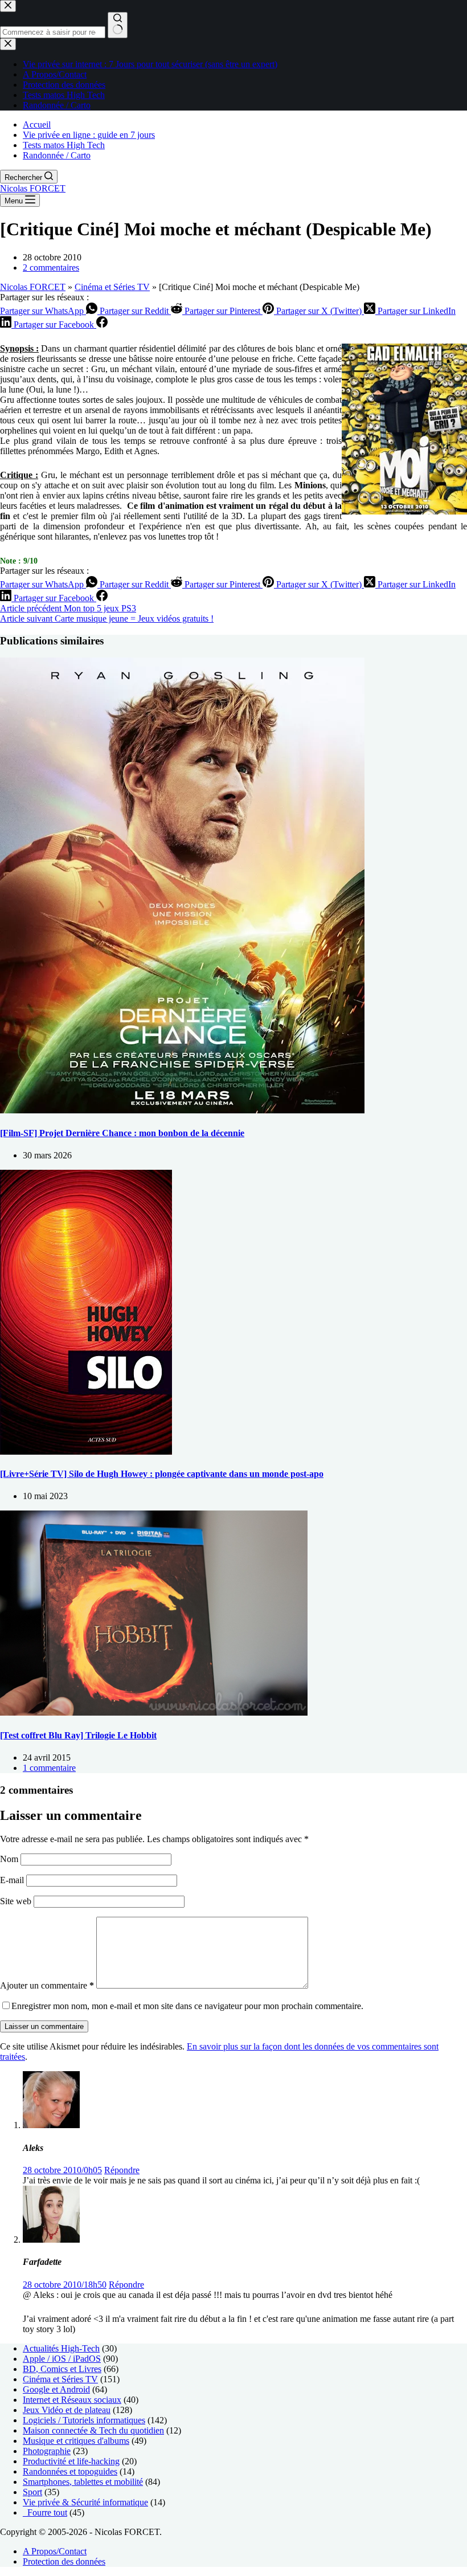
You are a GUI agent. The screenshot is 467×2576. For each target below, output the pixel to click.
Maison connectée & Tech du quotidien (93, 2430)
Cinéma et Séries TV (112, 287)
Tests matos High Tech (64, 145)
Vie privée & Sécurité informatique (85, 2502)
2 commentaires (51, 268)
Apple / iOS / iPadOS (62, 2359)
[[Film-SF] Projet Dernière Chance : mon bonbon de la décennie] (182, 1110)
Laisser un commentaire (44, 2026)
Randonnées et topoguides (70, 2471)
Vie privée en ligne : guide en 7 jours (89, 135)
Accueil (37, 124)
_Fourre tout (45, 2512)
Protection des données (64, 2561)
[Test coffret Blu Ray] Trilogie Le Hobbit (78, 1735)
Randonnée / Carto (57, 155)
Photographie (47, 2451)
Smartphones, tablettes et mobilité (83, 2482)
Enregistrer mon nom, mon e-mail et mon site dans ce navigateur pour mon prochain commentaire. (187, 2006)
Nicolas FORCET (33, 188)
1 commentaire (49, 1768)
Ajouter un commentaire (47, 1985)
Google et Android (56, 2389)
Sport (32, 2492)
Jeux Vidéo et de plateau (67, 2410)
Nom (10, 1859)
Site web (16, 1901)
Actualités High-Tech (61, 2348)
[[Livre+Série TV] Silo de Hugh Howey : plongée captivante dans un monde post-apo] (86, 1452)
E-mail (13, 1880)
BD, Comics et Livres (62, 2369)
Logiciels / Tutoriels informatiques (84, 2420)
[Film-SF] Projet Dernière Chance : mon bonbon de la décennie (122, 1133)
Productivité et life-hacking (71, 2461)
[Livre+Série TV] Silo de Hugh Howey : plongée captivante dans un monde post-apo (162, 1474)
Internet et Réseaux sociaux (72, 2400)
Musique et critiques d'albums (76, 2441)
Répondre (122, 2170)
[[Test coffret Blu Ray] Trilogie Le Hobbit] (154, 1712)
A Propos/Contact (55, 2551)
